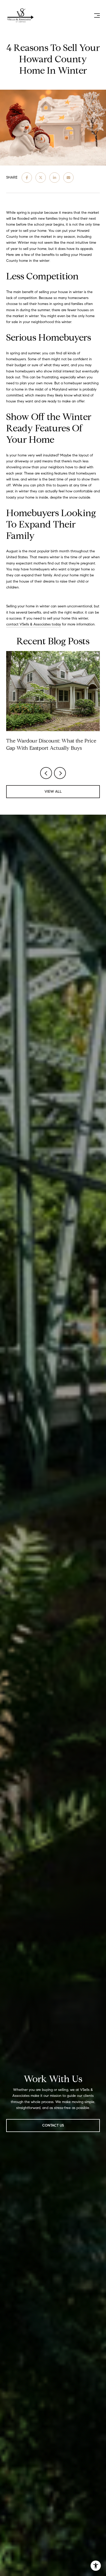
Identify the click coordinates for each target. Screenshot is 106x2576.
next (60, 773)
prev (46, 773)
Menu (96, 16)
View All (53, 792)
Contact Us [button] (53, 2125)
